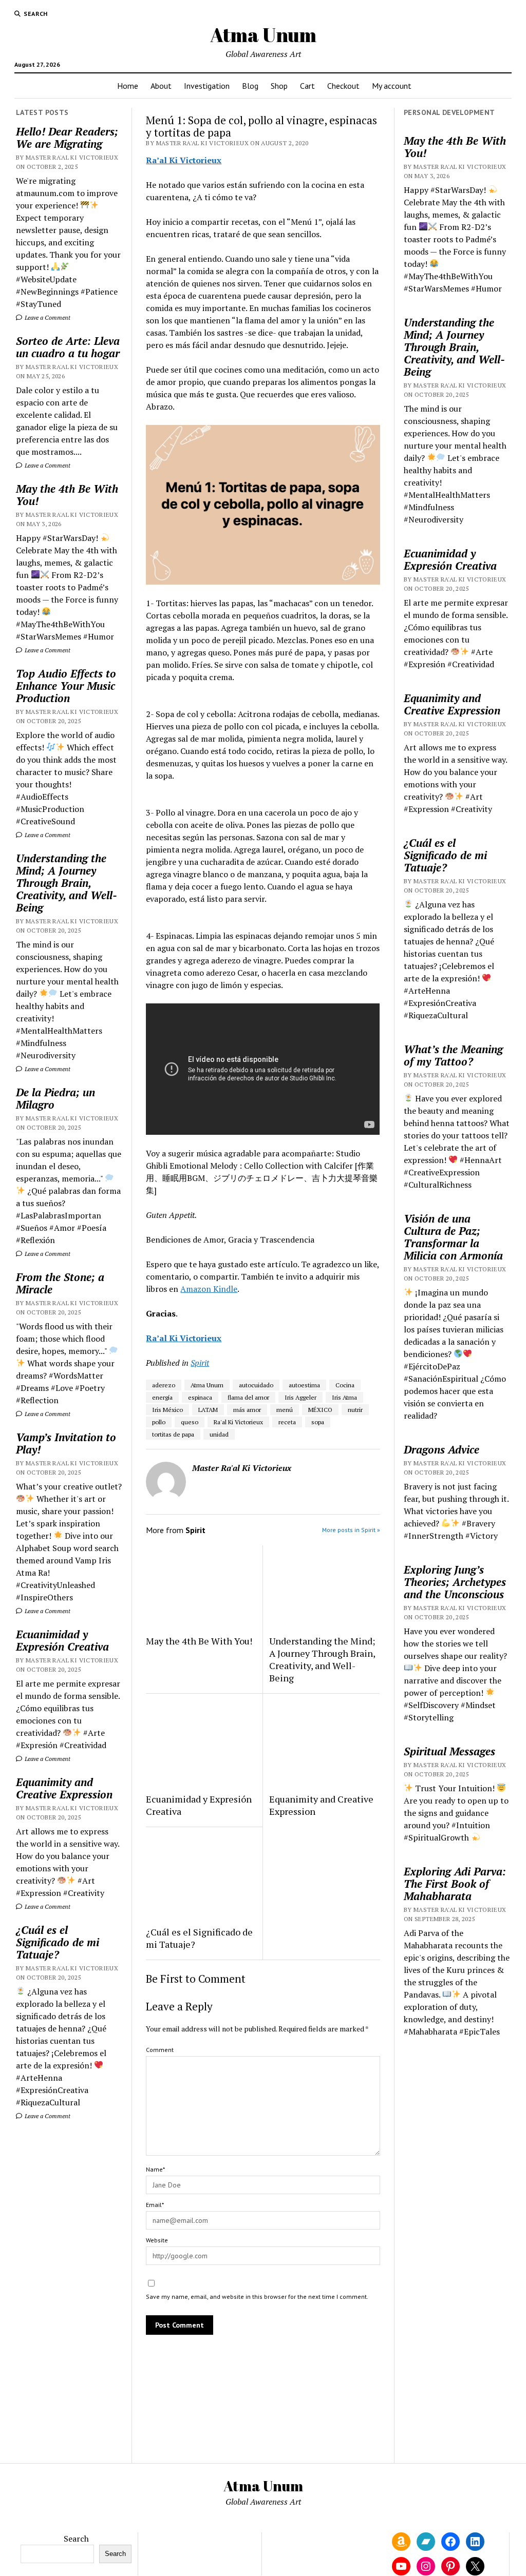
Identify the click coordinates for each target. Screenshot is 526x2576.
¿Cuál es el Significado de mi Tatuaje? (58, 1942)
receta (287, 1422)
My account (392, 86)
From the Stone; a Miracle (60, 1283)
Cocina (345, 1385)
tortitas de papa (173, 1434)
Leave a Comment (47, 317)
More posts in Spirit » (351, 1530)
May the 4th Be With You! (67, 495)
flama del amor (248, 1397)
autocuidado (256, 1385)
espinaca (200, 1397)
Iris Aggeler (300, 1397)
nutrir (355, 1410)
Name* (155, 2169)
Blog (250, 86)
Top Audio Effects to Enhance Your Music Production (66, 686)
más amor (247, 1410)
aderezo (164, 1385)
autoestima (304, 1385)
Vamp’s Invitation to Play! (66, 1443)
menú (285, 1410)
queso (190, 1422)
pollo (159, 1422)
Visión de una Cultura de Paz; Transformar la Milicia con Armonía (453, 1237)
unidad (219, 1434)
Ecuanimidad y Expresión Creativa (62, 1640)
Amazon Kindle (209, 1289)
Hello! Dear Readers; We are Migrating (67, 138)
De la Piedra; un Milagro (55, 1098)
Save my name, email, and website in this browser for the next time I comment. (257, 2297)
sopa (318, 1422)
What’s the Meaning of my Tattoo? (453, 1055)
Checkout (343, 86)
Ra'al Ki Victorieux (238, 1422)
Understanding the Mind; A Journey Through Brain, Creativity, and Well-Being (67, 883)
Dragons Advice (442, 1449)
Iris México (167, 1410)
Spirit (200, 1363)
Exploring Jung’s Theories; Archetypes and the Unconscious (455, 1582)
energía (162, 1397)
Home (128, 86)
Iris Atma (344, 1397)
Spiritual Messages (449, 1751)
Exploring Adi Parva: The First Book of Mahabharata (455, 1884)
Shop (279, 86)
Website (157, 2240)
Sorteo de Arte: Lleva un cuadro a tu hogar (68, 347)
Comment (160, 2050)
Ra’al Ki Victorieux (184, 160)
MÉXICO (320, 1410)
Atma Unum (263, 35)
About (161, 86)
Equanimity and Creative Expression (64, 1788)
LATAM (208, 1410)
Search (76, 2539)
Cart (307, 86)
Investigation (207, 86)
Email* (155, 2205)
